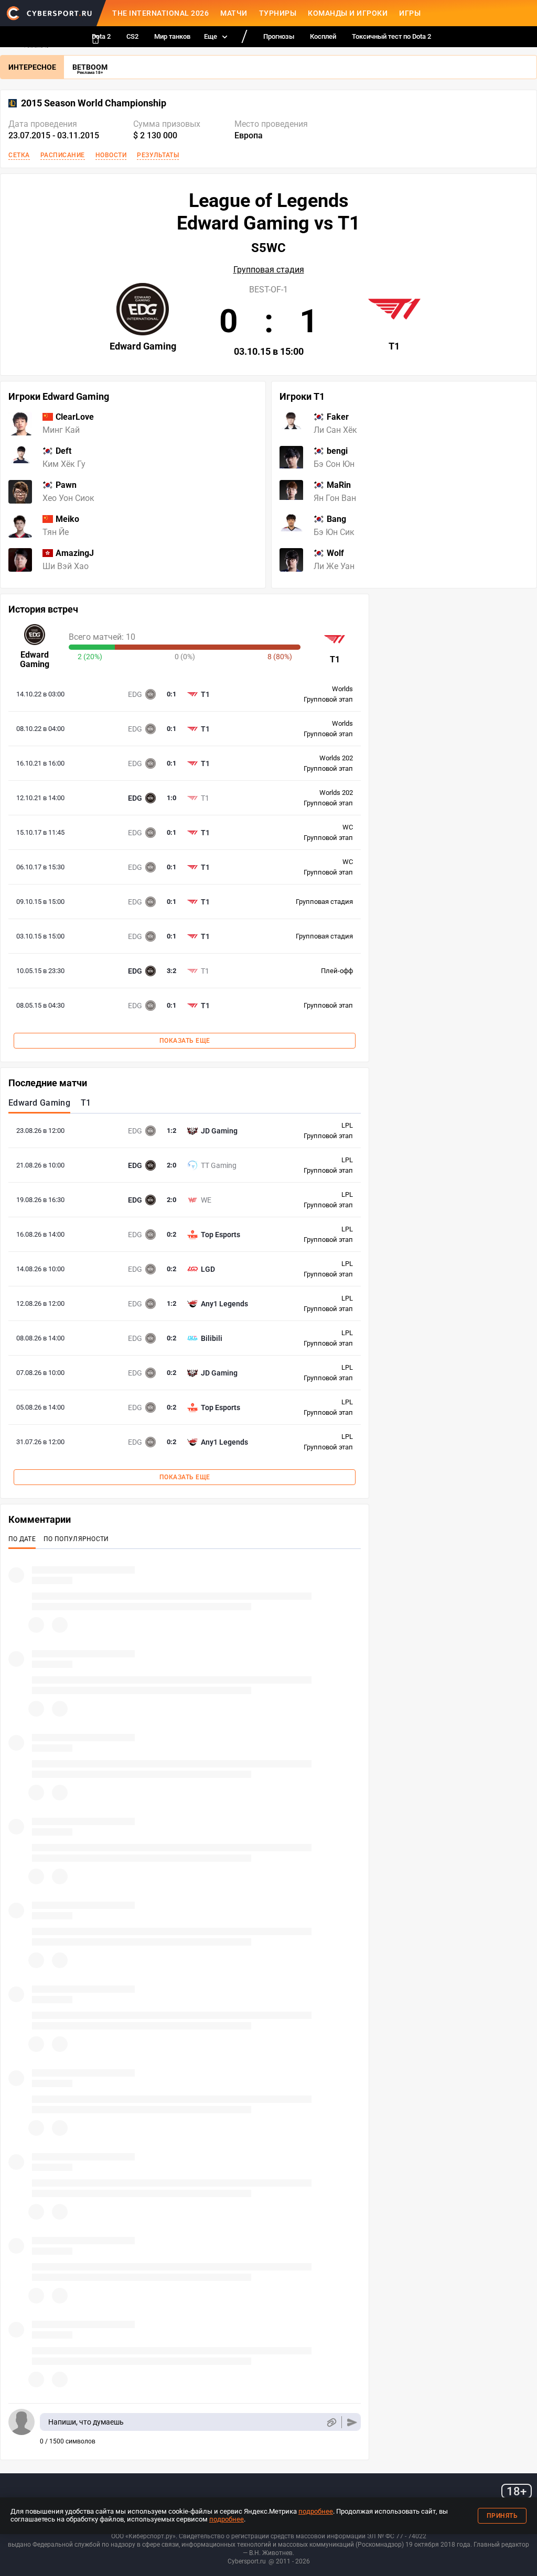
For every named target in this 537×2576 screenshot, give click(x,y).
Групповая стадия (269, 270)
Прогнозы (279, 36)
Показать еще (185, 1041)
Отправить (352, 2422)
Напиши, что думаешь (86, 2422)
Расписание (63, 155)
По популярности (76, 1539)
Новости (111, 155)
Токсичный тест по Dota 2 (391, 36)
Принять (502, 2516)
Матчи (234, 13)
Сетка (19, 155)
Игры (410, 13)
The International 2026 (160, 13)
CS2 (132, 36)
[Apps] (95, 39)
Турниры (278, 13)
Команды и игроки (348, 13)
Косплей (323, 36)
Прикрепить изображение (331, 2422)
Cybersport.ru (247, 2561)
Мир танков (172, 36)
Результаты (158, 155)
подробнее (316, 2511)
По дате (22, 1539)
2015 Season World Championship (94, 103)
